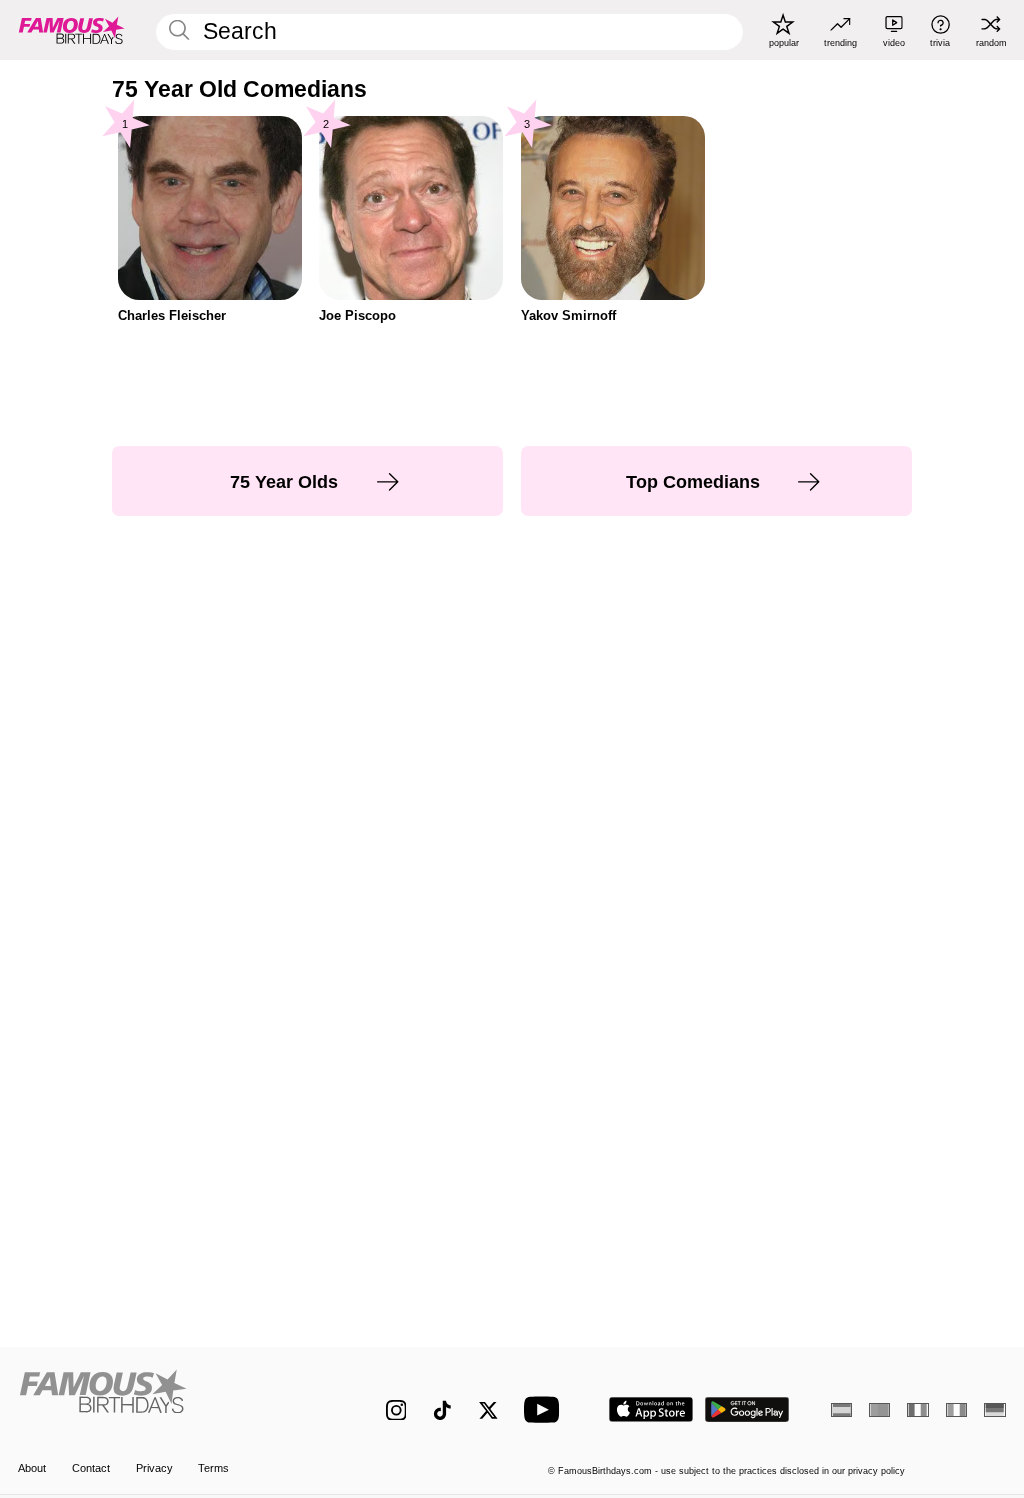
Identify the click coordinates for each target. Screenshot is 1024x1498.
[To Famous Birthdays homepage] (72, 30)
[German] (994, 1410)
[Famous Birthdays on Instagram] (396, 1410)
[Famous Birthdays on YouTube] (546, 1409)
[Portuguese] (879, 1410)
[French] (917, 1410)
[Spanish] (841, 1410)
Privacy (154, 1468)
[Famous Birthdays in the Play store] (747, 1409)
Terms (213, 1468)
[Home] (172, 1399)
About (32, 1468)
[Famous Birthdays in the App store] (651, 1409)
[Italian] (956, 1410)
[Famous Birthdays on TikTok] (442, 1410)
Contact (91, 1468)
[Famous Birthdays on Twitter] (488, 1410)
